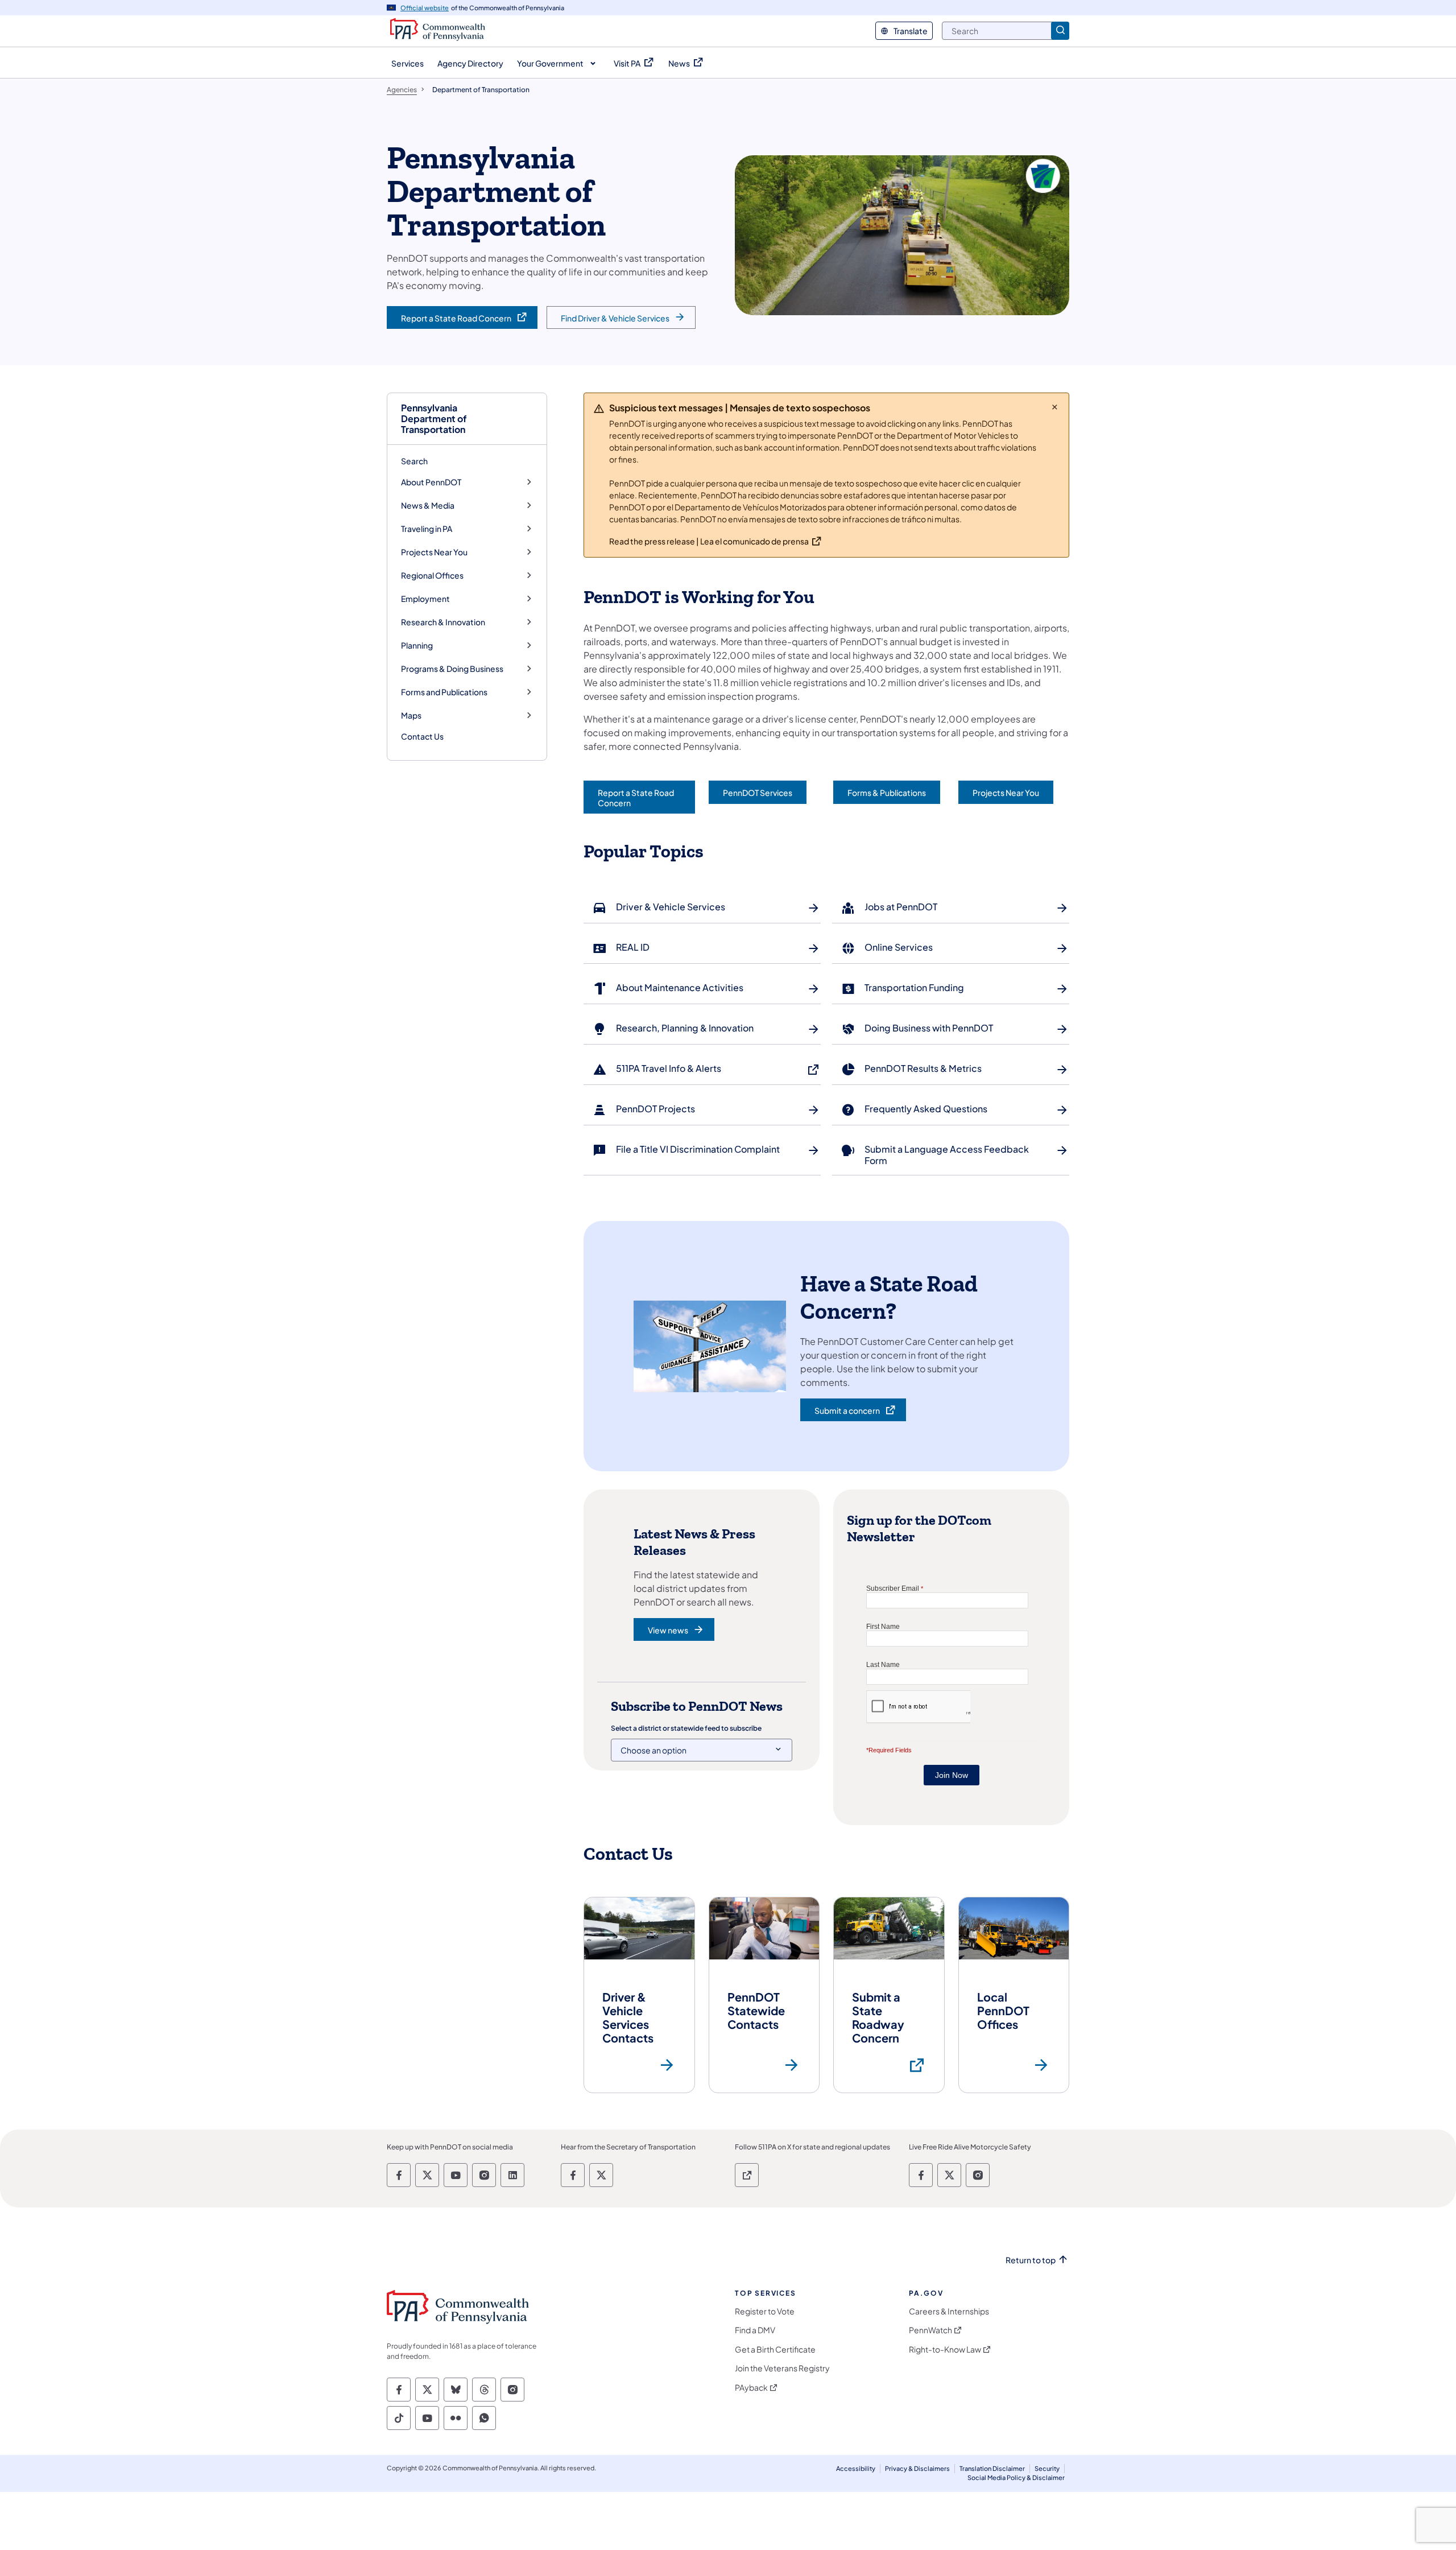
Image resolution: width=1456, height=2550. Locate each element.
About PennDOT (431, 482)
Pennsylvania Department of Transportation (434, 419)
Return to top (1031, 2260)
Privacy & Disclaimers (917, 2468)
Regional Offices (432, 575)
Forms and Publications (444, 692)
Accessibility (856, 2468)
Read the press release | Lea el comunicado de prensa (709, 541)
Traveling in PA (427, 529)
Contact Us (422, 736)
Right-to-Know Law (945, 2349)
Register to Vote (765, 2311)
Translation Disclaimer (992, 2468)
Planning (417, 645)
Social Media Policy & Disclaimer (1016, 2477)
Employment (425, 599)
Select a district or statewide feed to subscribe (686, 1728)
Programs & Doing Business (452, 669)
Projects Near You (434, 552)
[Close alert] (1055, 407)
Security (1047, 2468)
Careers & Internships (949, 2311)
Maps (411, 715)
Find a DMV (755, 2330)
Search (414, 461)
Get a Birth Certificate (775, 2349)
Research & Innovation (443, 622)
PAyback (751, 2388)
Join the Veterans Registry (782, 2368)
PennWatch (930, 2330)
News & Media (428, 506)
